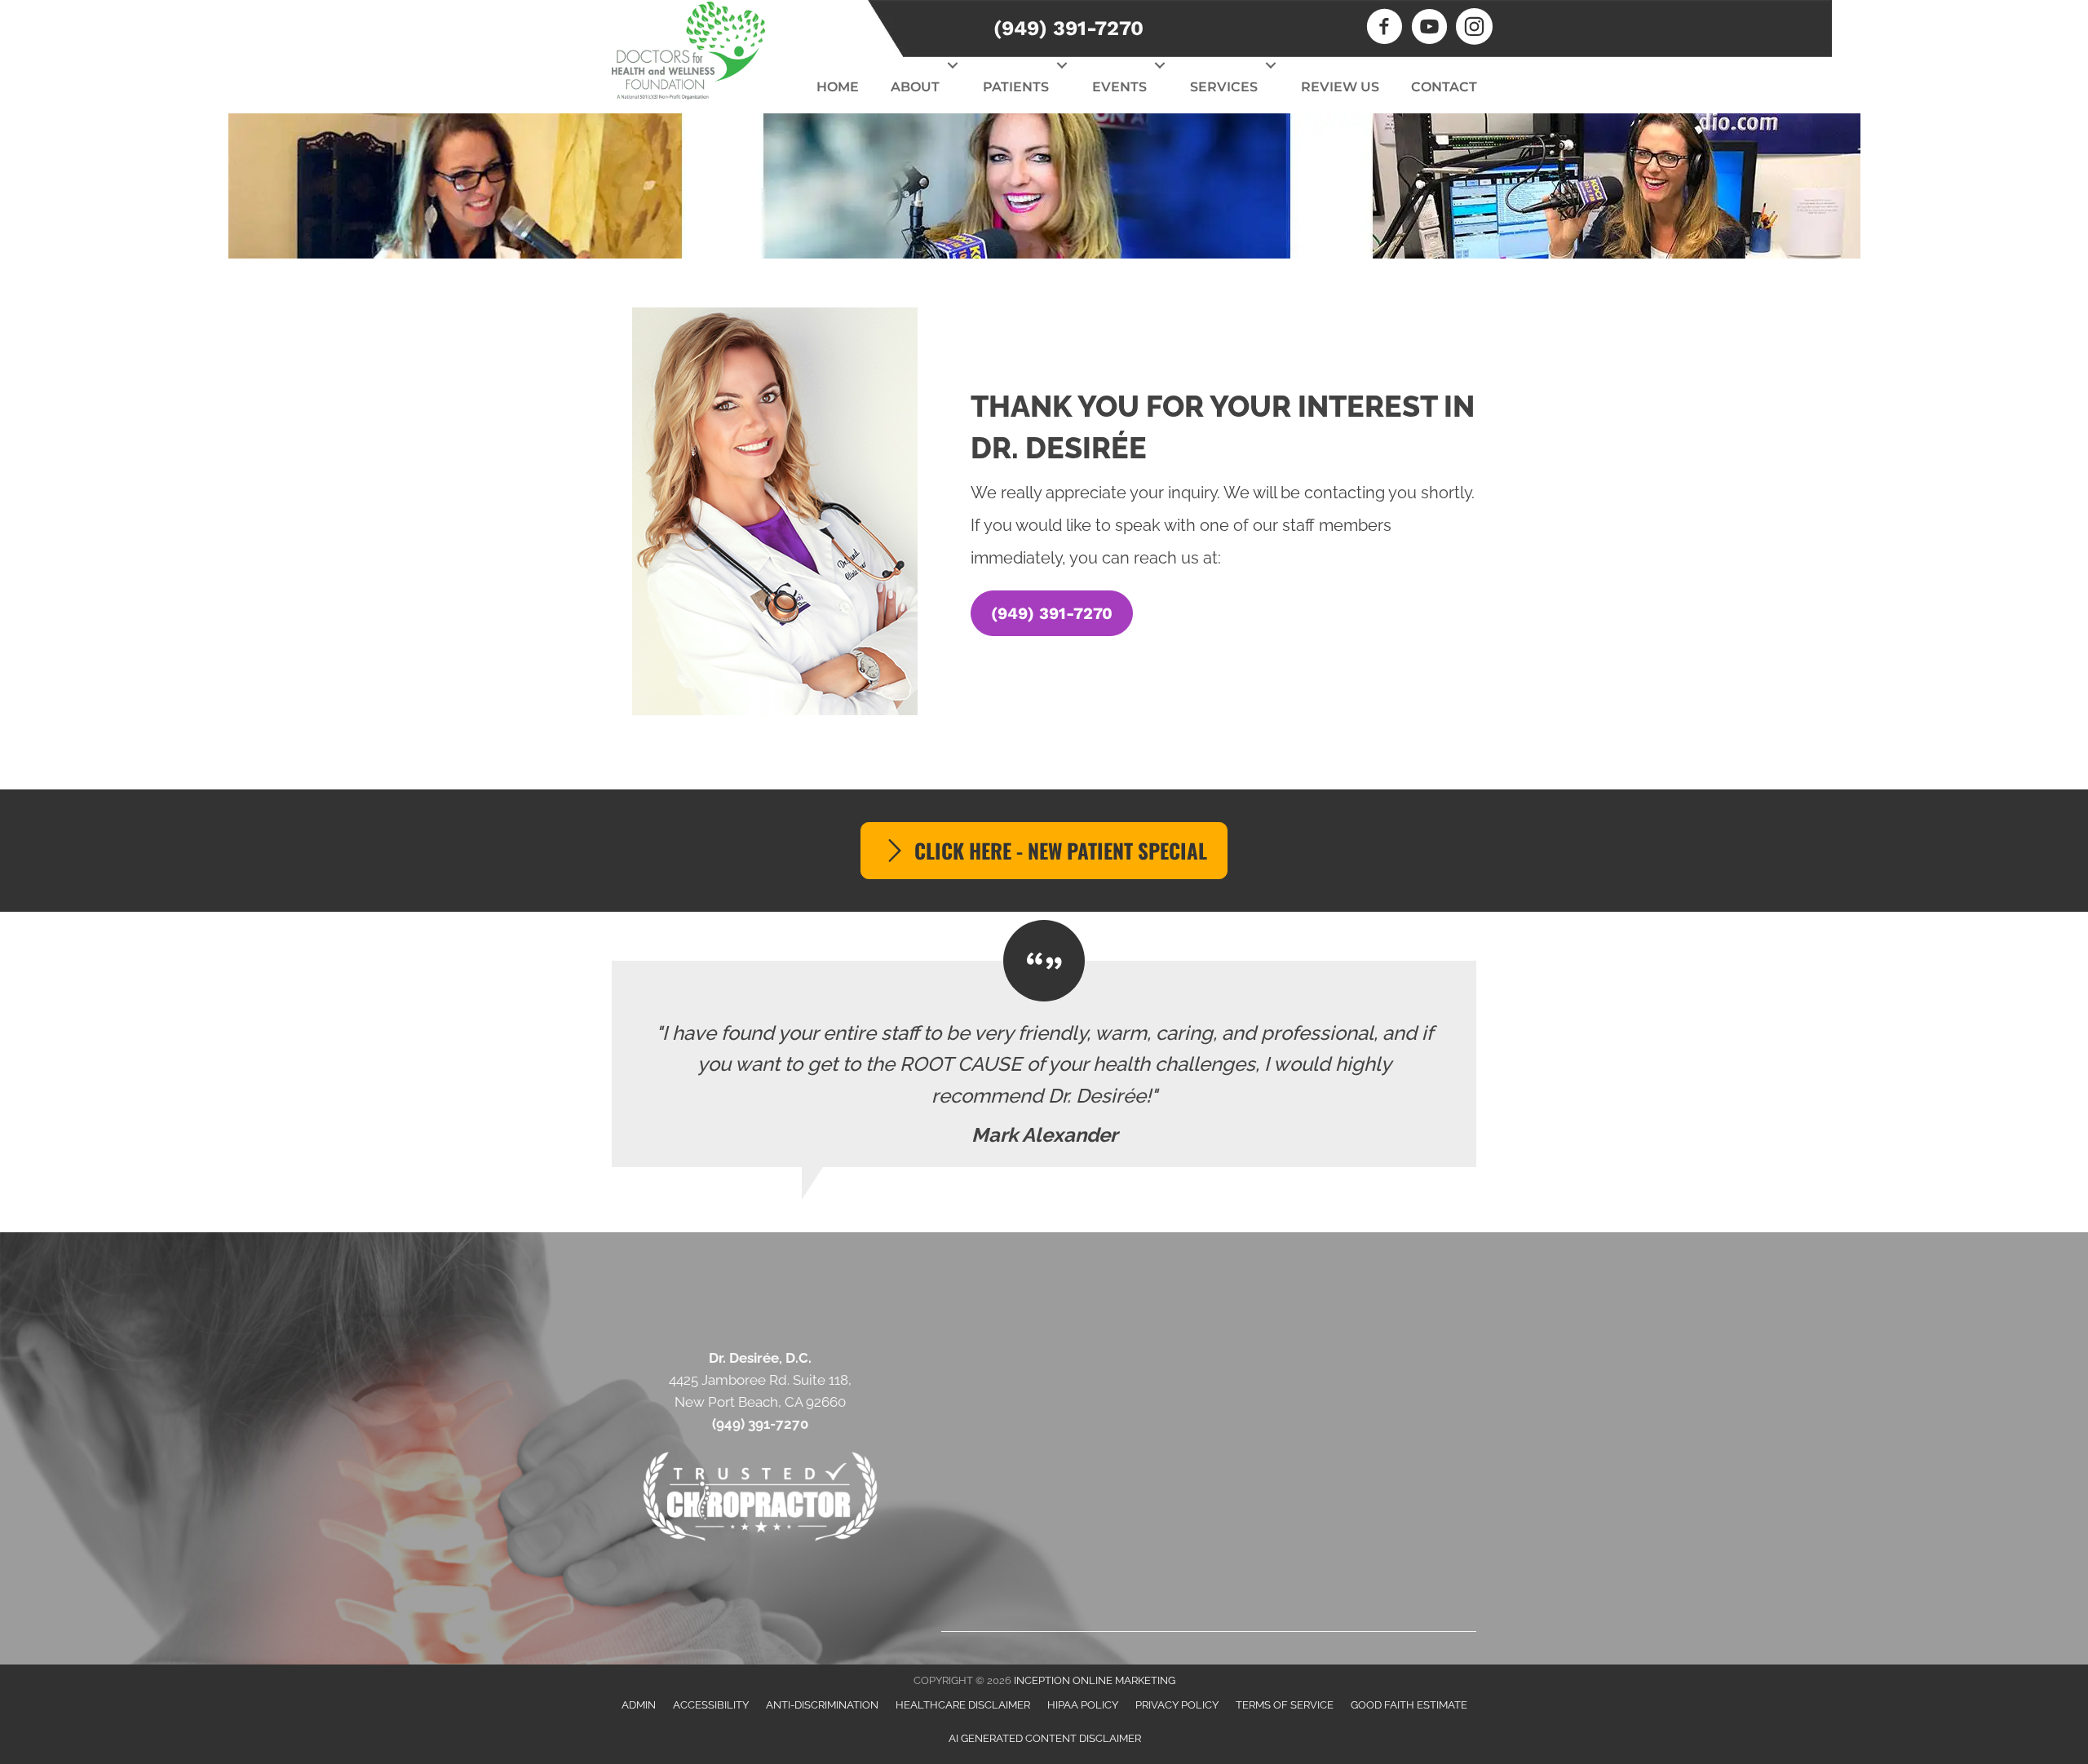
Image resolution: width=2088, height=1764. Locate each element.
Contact (1444, 87)
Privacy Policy (1177, 1705)
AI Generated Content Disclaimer (1045, 1738)
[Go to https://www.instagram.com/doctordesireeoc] (1474, 29)
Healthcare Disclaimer (963, 1705)
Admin (639, 1705)
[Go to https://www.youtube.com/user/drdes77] (1429, 29)
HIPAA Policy (1083, 1705)
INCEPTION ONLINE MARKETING (1095, 1680)
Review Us (1340, 87)
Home (838, 87)
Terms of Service (1285, 1705)
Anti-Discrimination (822, 1705)
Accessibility (711, 1705)
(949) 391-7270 (1068, 28)
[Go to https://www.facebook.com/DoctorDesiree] (1385, 29)
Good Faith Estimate (1409, 1705)
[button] (953, 65)
